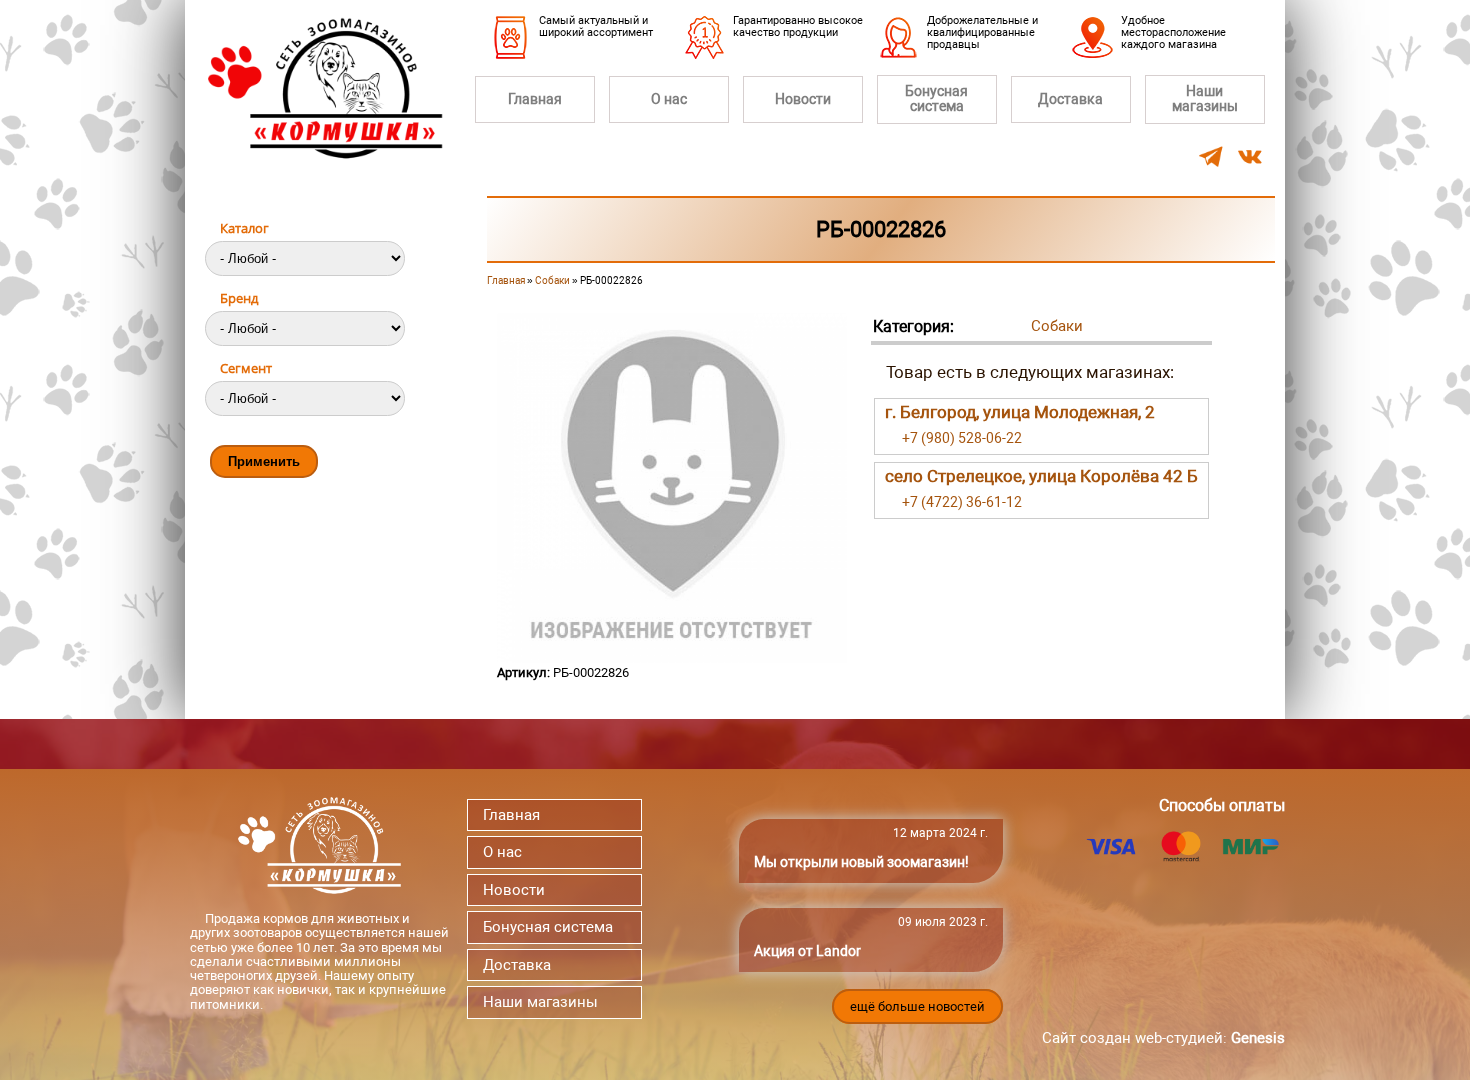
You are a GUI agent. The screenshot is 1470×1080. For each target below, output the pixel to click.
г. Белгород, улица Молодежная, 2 (1020, 412)
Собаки (552, 280)
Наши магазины (1205, 98)
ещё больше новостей (917, 1006)
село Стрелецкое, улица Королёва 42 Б (1041, 476)
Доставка (1070, 99)
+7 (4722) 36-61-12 (962, 502)
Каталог (244, 228)
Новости (803, 99)
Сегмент (246, 368)
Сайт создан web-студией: (1163, 1038)
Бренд (239, 298)
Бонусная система (936, 98)
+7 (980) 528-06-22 (962, 438)
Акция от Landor (807, 951)
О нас (669, 99)
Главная (535, 99)
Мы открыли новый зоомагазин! (861, 862)
